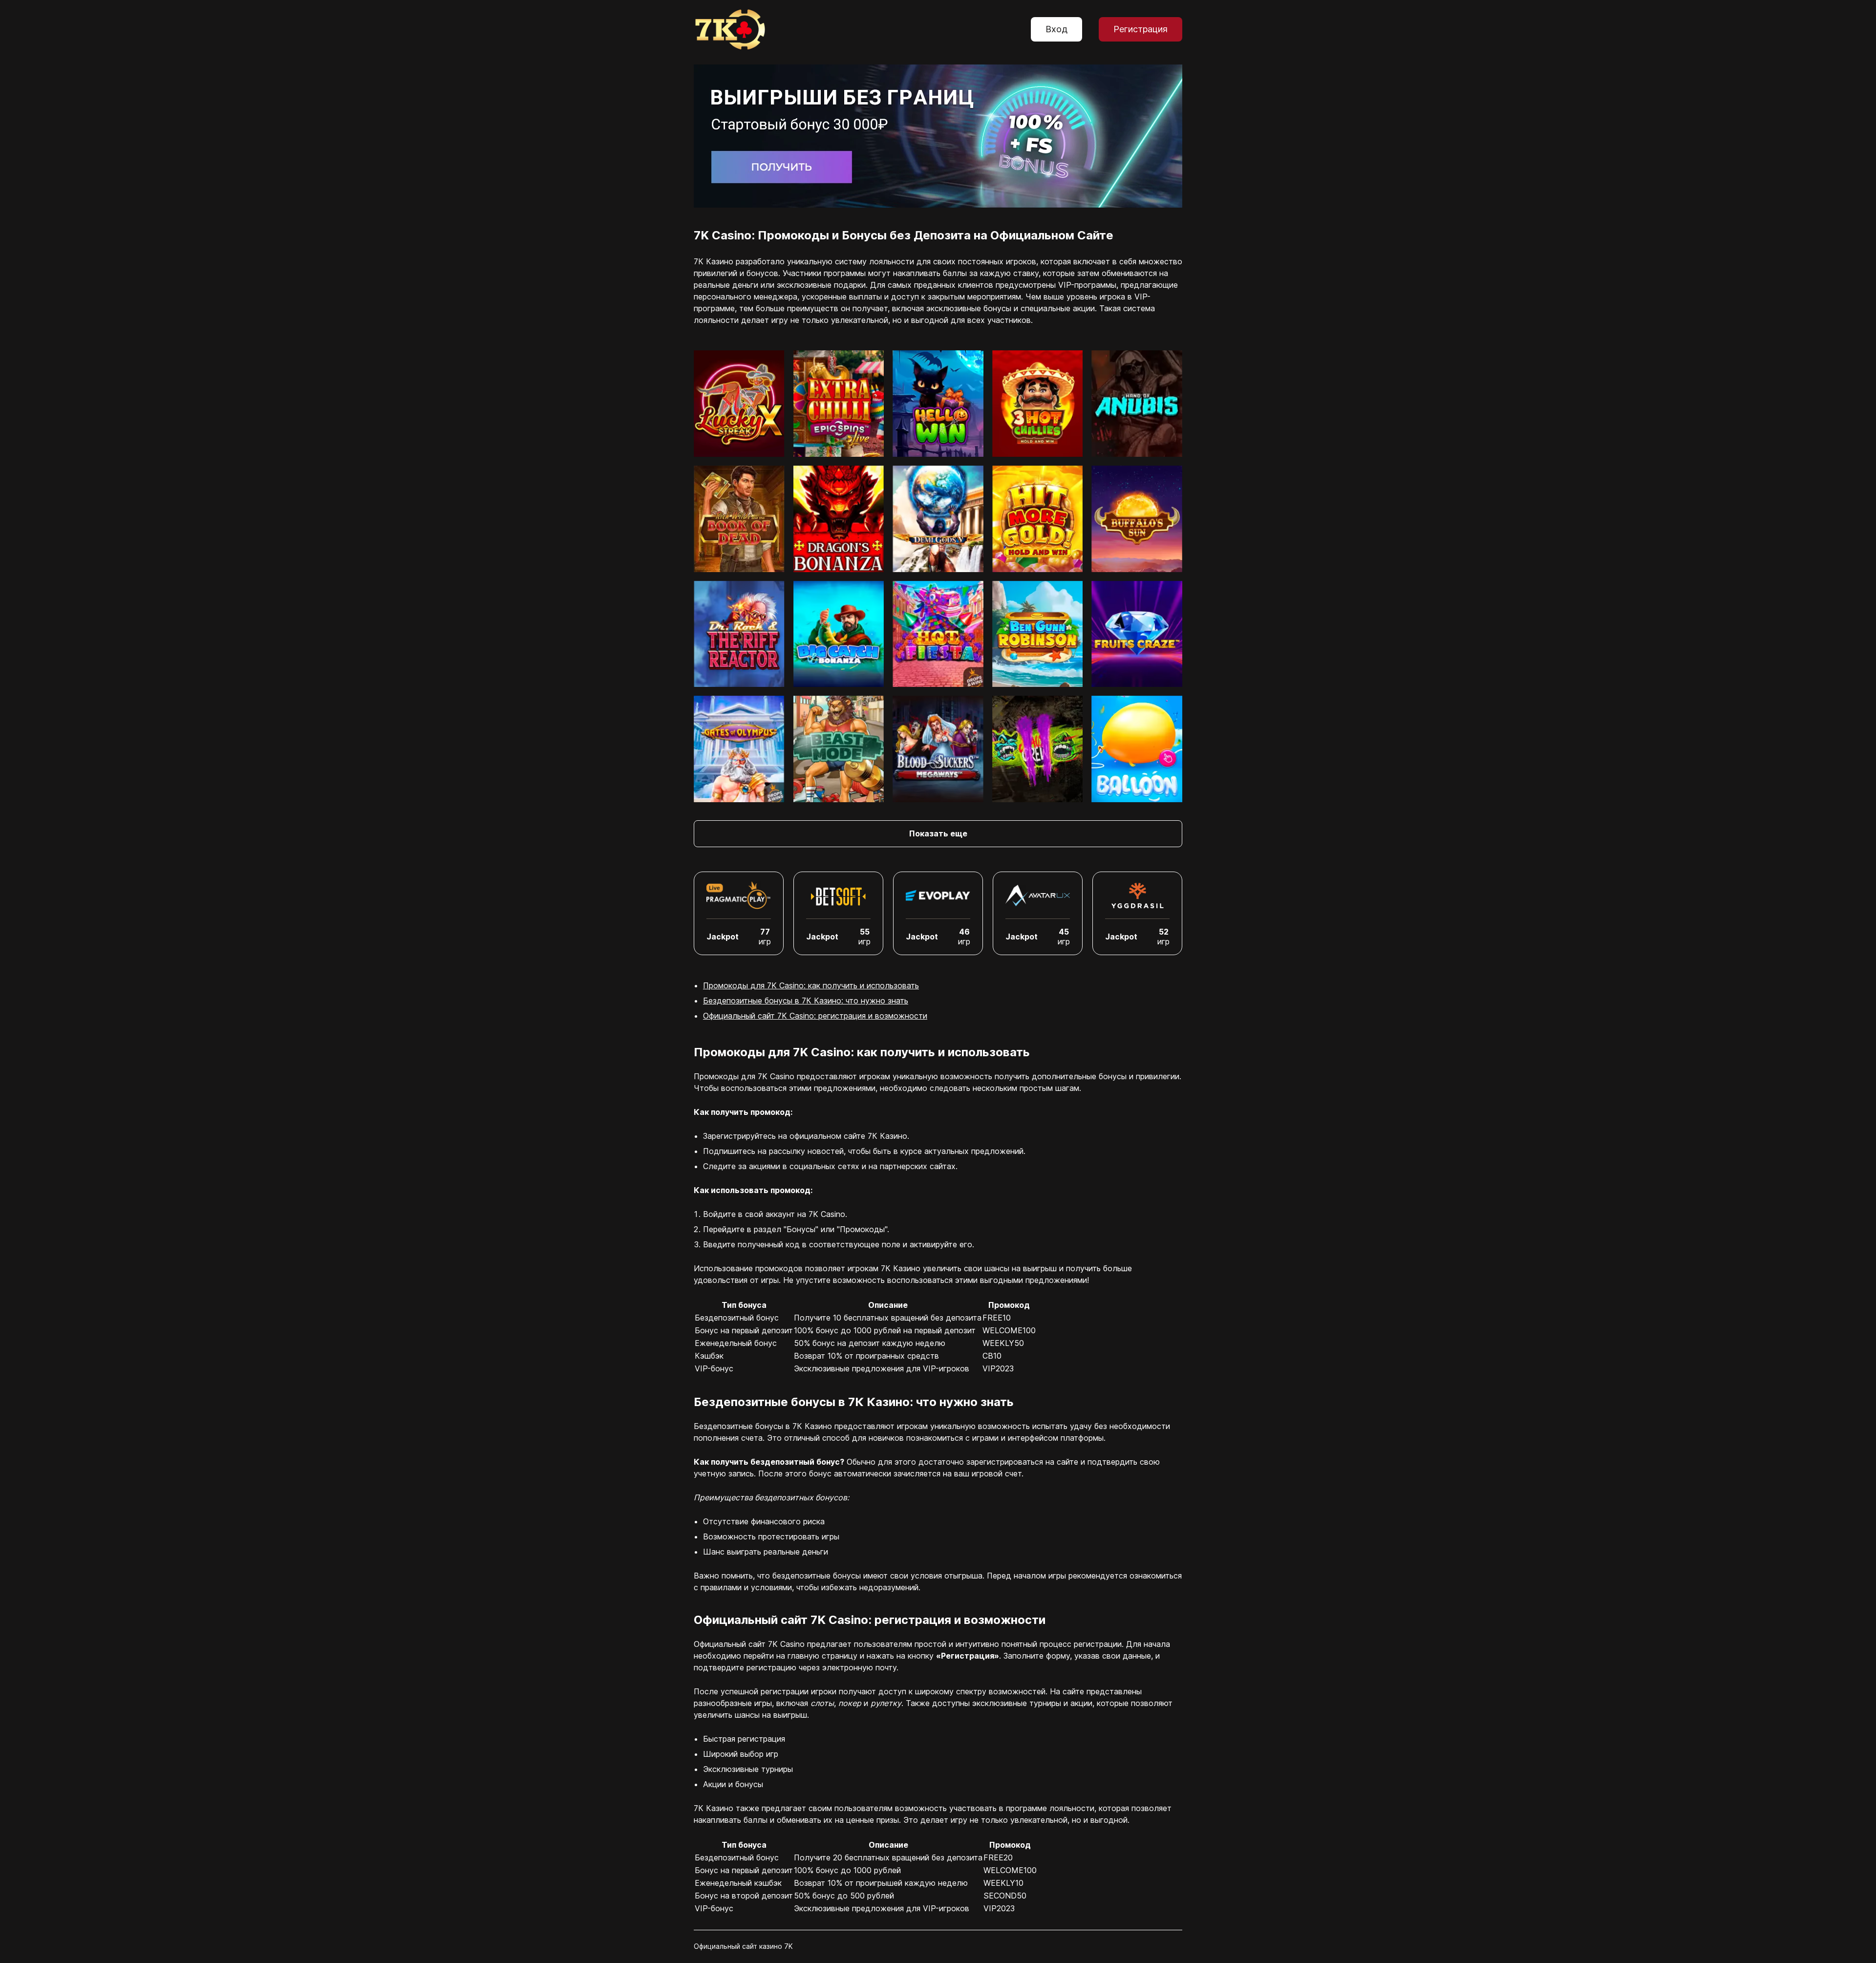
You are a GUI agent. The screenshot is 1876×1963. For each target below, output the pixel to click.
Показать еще (938, 833)
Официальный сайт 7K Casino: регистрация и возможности (815, 1016)
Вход (1056, 29)
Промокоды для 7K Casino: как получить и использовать (811, 985)
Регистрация (1141, 29)
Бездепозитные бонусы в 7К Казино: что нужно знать (806, 1001)
